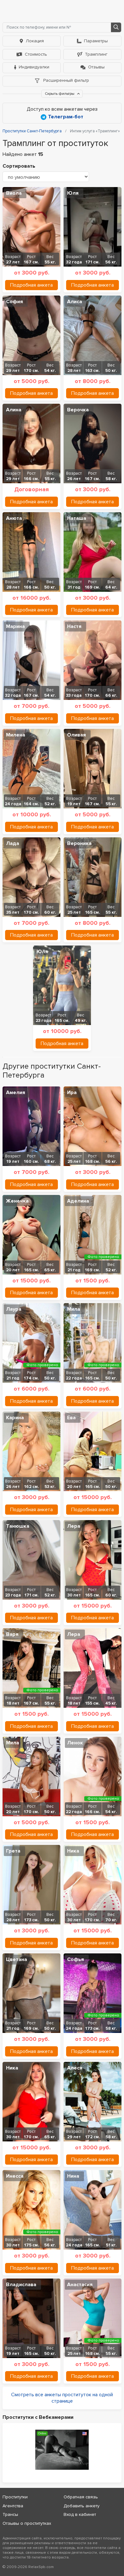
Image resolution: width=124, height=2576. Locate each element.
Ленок (75, 1743)
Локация (35, 41)
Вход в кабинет (80, 2514)
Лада (13, 843)
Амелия (16, 1093)
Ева (71, 1418)
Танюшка (18, 1526)
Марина (15, 626)
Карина (15, 1418)
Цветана (17, 1959)
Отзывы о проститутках (27, 2523)
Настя (74, 626)
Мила (74, 1309)
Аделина (78, 1201)
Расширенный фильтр (65, 80)
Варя (12, 1634)
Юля (73, 193)
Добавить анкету (82, 2506)
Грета (13, 1851)
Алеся (75, 2068)
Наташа (77, 518)
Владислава (21, 2285)
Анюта (14, 518)
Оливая (76, 735)
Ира (72, 1093)
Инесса (15, 2176)
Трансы (10, 2514)
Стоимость (36, 54)
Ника (73, 1851)
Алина (14, 410)
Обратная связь (81, 2497)
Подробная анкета (31, 285)
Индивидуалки (34, 67)
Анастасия (80, 2285)
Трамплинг (96, 54)
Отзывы (96, 67)
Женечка (17, 1201)
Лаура (14, 1309)
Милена (16, 735)
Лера (74, 1526)
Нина (73, 2176)
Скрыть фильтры (60, 94)
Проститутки (15, 2497)
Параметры (96, 41)
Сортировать (19, 166)
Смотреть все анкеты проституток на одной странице (62, 2398)
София (14, 302)
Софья (76, 1959)
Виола (14, 193)
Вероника (79, 843)
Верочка (78, 410)
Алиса (75, 302)
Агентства (13, 2506)
